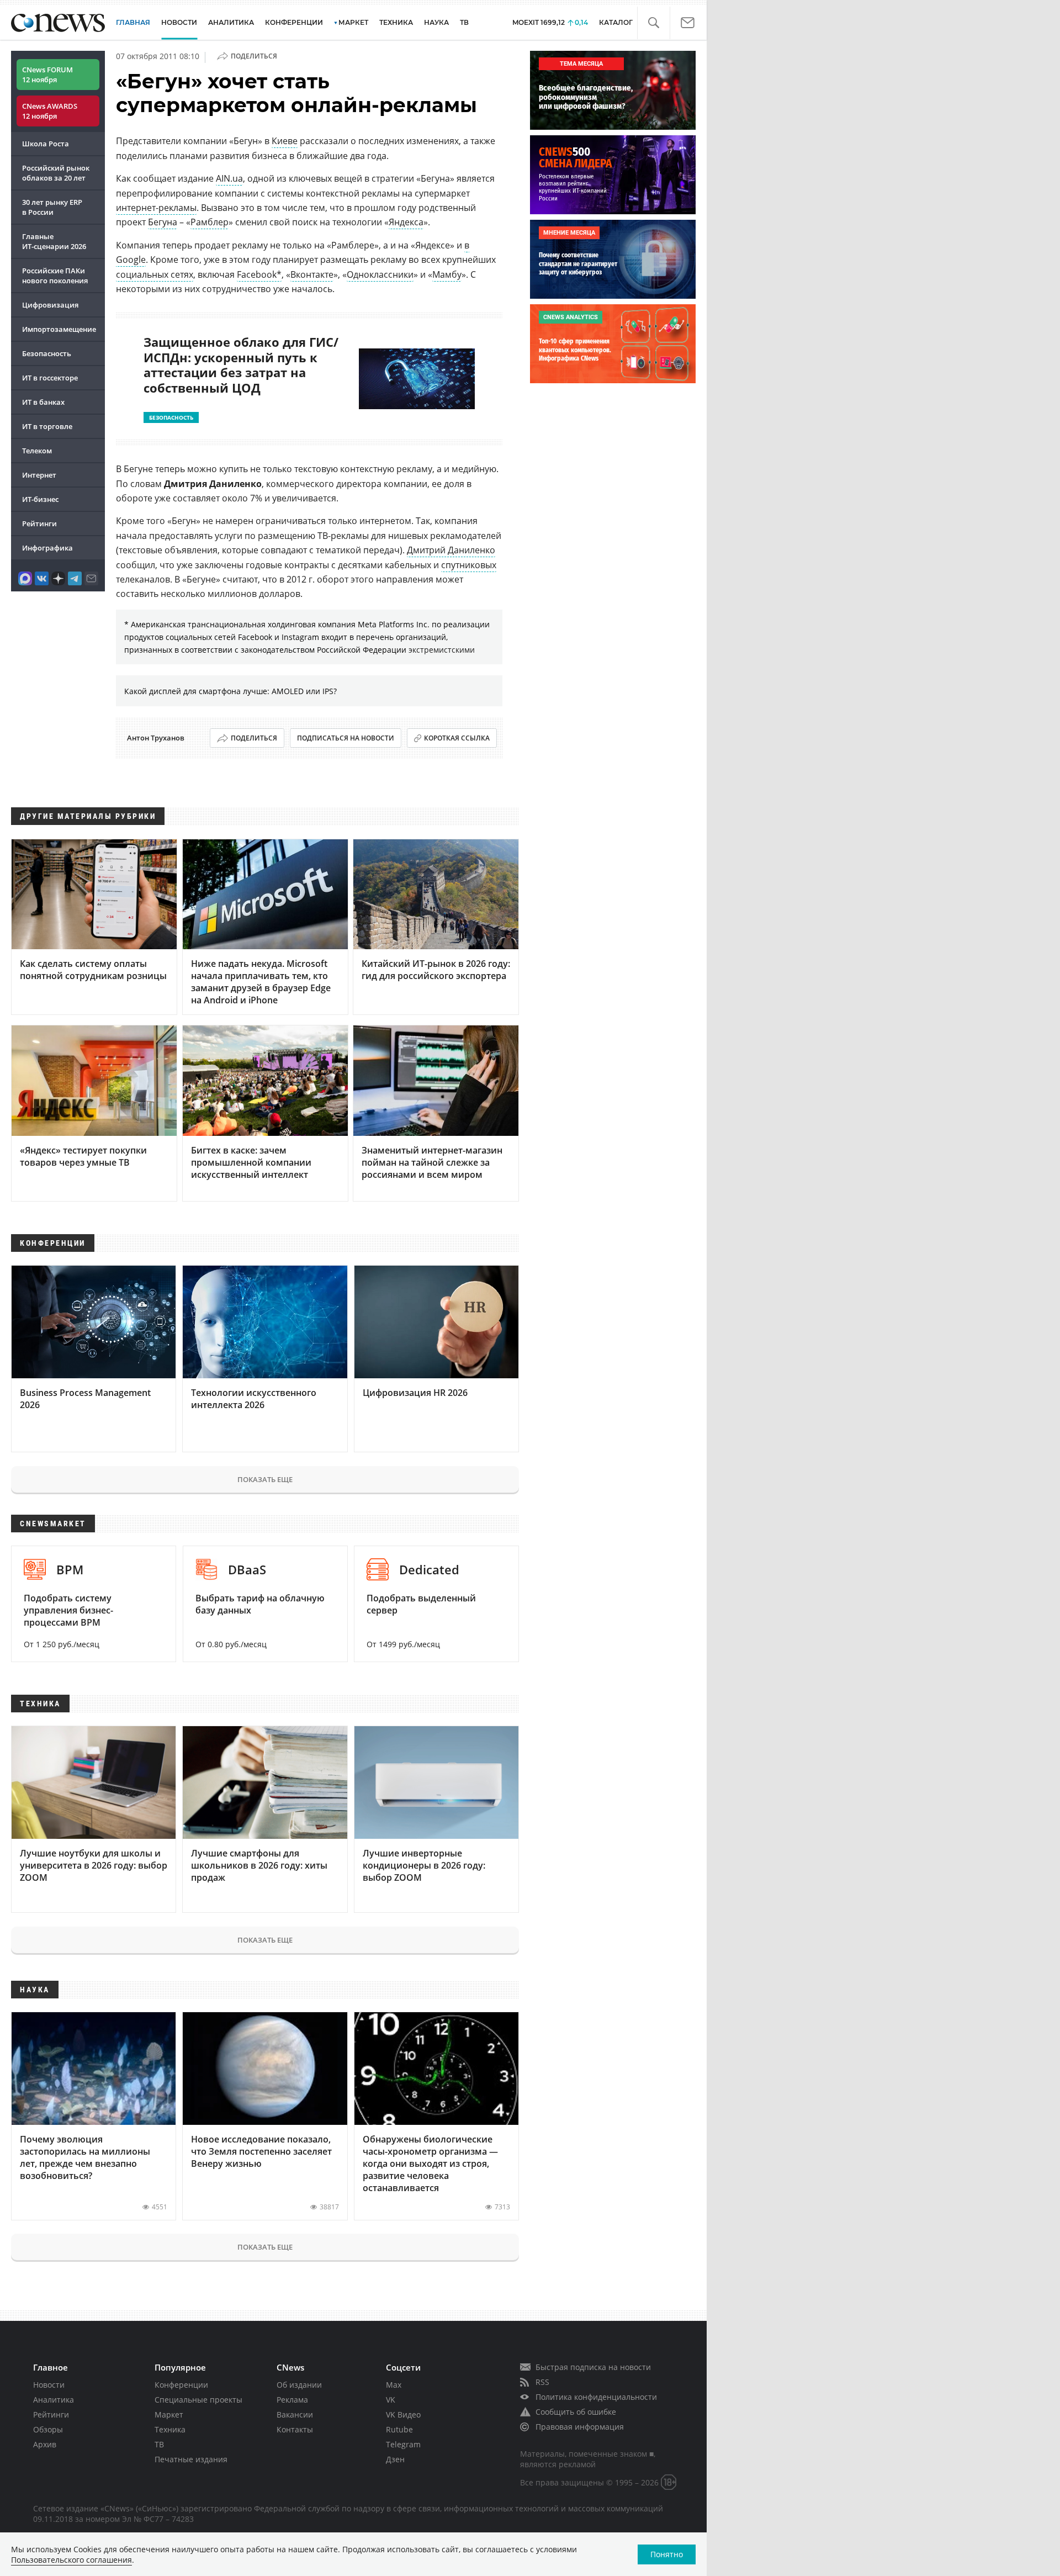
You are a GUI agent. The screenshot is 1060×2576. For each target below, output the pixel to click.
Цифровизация (50, 305)
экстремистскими (442, 650)
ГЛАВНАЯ (133, 22)
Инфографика (47, 548)
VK (391, 2400)
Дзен (395, 2459)
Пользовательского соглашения (71, 2560)
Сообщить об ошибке (576, 2412)
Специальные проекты (198, 2400)
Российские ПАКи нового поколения (55, 276)
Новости (49, 2385)
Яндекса (406, 222)
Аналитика (231, 22)
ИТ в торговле (47, 426)
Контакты (295, 2429)
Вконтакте (312, 274)
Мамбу (447, 274)
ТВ (464, 22)
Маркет (169, 2414)
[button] (653, 23)
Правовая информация (580, 2427)
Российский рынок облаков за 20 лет (56, 173)
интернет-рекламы (156, 208)
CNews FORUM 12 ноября (47, 75)
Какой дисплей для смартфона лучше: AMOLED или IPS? (230, 691)
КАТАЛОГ (616, 22)
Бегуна (163, 222)
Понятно (667, 2554)
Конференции (181, 2385)
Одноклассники (380, 274)
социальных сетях (155, 274)
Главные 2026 (54, 241)
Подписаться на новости (346, 738)
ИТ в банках (43, 402)
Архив (45, 2444)
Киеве (285, 141)
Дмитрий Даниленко (451, 550)
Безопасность (47, 353)
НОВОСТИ (179, 22)
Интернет (39, 475)
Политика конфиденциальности (596, 2397)
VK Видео (403, 2414)
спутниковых (469, 565)
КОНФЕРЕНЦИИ (294, 22)
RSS (542, 2382)
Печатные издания (191, 2459)
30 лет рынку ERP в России (52, 207)
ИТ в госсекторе (50, 378)
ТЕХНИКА (396, 22)
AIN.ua (229, 178)
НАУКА (436, 22)
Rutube (399, 2429)
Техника (170, 2429)
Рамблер (210, 222)
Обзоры (48, 2429)
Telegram (403, 2444)
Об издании (299, 2385)
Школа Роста (46, 144)
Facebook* (259, 274)
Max (394, 2385)
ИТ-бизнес (40, 499)
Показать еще (265, 1479)
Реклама (292, 2400)
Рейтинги (39, 523)
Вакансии (295, 2414)
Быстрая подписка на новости (593, 2367)
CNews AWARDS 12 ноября (50, 111)
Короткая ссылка (457, 738)
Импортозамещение (59, 329)
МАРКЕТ (353, 22)
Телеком (37, 451)
